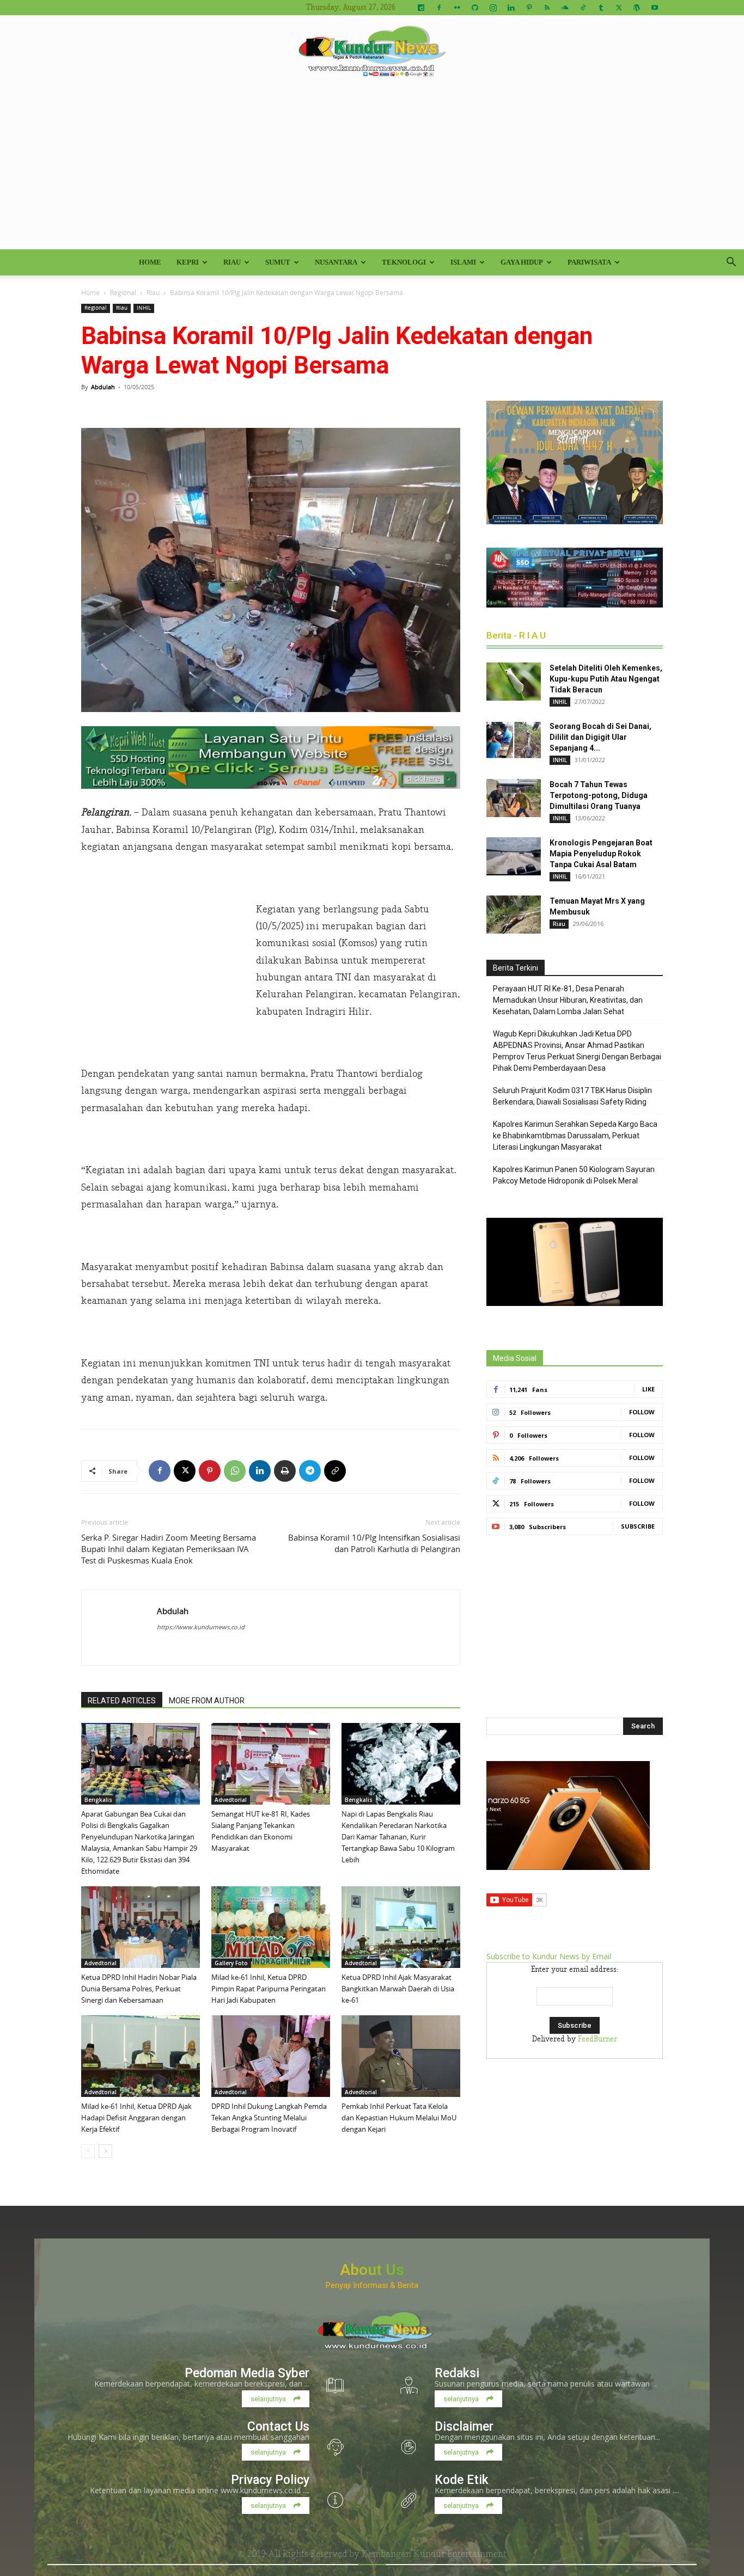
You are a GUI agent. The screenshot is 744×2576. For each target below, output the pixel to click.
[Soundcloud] (565, 8)
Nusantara (336, 262)
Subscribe (638, 1526)
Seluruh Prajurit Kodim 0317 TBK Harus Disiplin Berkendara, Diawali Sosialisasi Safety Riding (572, 1096)
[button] (731, 263)
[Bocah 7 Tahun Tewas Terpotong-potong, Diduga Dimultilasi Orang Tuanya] (514, 798)
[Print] (285, 1471)
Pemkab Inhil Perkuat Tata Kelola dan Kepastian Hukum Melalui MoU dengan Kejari (399, 2118)
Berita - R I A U (516, 635)
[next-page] (105, 2151)
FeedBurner (597, 2039)
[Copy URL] (335, 1471)
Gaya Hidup (522, 262)
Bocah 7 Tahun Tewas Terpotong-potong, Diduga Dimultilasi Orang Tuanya (599, 795)
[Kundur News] (372, 51)
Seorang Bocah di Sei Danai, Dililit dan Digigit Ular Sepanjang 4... (600, 737)
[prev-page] (88, 2151)
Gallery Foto (231, 1963)
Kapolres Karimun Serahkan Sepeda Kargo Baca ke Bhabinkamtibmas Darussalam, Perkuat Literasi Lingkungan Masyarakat (575, 1136)
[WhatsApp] (235, 1471)
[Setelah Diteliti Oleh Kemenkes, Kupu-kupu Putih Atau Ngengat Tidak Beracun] (514, 682)
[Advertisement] (372, 168)
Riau (232, 262)
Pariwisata (589, 262)
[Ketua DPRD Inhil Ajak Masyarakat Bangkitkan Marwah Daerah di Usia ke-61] (401, 1927)
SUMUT (278, 262)
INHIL (144, 308)
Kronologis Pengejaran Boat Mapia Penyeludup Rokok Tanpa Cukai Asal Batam (601, 854)
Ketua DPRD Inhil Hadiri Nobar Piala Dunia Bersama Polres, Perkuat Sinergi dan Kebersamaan (139, 1989)
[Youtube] (655, 8)
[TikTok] (583, 8)
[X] (619, 8)
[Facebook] (439, 8)
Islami (463, 262)
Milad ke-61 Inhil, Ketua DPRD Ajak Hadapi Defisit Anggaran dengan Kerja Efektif (136, 2118)
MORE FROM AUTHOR (207, 1701)
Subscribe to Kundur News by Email (549, 1956)
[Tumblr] (601, 8)
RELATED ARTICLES (122, 1701)
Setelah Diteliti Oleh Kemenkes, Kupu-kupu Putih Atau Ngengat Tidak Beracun (606, 679)
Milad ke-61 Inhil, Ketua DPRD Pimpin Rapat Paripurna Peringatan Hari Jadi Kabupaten (269, 1989)
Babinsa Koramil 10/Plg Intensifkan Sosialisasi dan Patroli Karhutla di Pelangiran (374, 1543)
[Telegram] (310, 1471)
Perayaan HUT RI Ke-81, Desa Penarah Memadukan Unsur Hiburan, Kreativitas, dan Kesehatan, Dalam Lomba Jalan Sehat (568, 1000)
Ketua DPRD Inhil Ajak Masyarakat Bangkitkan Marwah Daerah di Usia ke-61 (398, 1989)
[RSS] (547, 8)
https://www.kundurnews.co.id (201, 1627)
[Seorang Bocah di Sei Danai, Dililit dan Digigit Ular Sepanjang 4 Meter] (514, 740)
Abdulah (103, 387)
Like (648, 1389)
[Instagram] (493, 8)
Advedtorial (231, 1800)
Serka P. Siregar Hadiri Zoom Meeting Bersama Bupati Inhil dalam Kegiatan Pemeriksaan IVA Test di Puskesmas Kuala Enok (169, 1549)
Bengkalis (98, 1800)
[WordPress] (637, 8)
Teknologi (404, 262)
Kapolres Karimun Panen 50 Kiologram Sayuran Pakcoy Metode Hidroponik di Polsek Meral (574, 1175)
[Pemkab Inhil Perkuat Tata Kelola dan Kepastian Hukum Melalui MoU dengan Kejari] (401, 2056)
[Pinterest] (529, 8)
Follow (642, 1412)
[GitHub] (475, 8)
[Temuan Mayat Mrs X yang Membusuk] (514, 915)
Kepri (188, 262)
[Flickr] (457, 8)
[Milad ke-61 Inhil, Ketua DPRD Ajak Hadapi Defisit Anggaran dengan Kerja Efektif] (141, 2056)
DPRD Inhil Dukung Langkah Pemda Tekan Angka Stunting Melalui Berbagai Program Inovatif (269, 2118)
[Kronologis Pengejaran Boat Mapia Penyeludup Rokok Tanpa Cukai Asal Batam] (514, 856)
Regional (123, 292)
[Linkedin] (511, 8)
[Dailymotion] (421, 8)
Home (150, 262)
